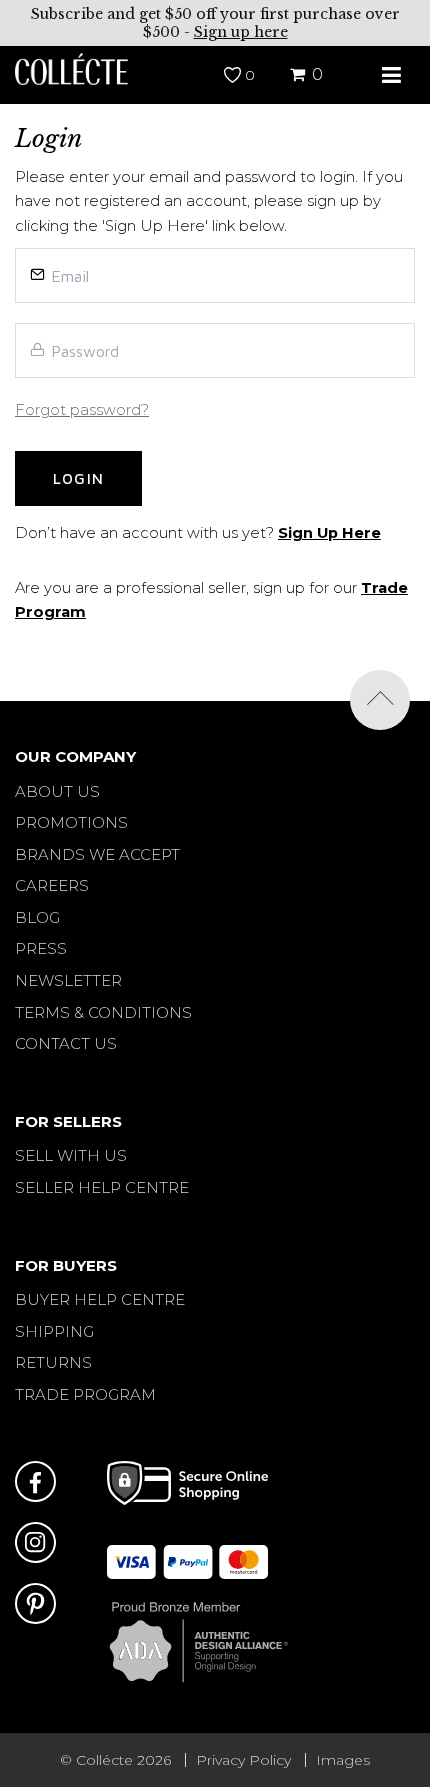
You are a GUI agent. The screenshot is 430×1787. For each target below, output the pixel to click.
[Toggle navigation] (392, 75)
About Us (57, 791)
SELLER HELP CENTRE (102, 1187)
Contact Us (66, 1043)
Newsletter (68, 980)
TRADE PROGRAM (85, 1394)
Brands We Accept (97, 854)
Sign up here (241, 32)
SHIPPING (54, 1331)
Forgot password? (82, 410)
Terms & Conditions (103, 1012)
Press (41, 948)
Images (343, 1760)
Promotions (71, 822)
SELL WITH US (71, 1155)
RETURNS (53, 1362)
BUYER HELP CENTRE (100, 1299)
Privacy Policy (243, 1760)
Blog (37, 917)
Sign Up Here (329, 533)
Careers (52, 885)
